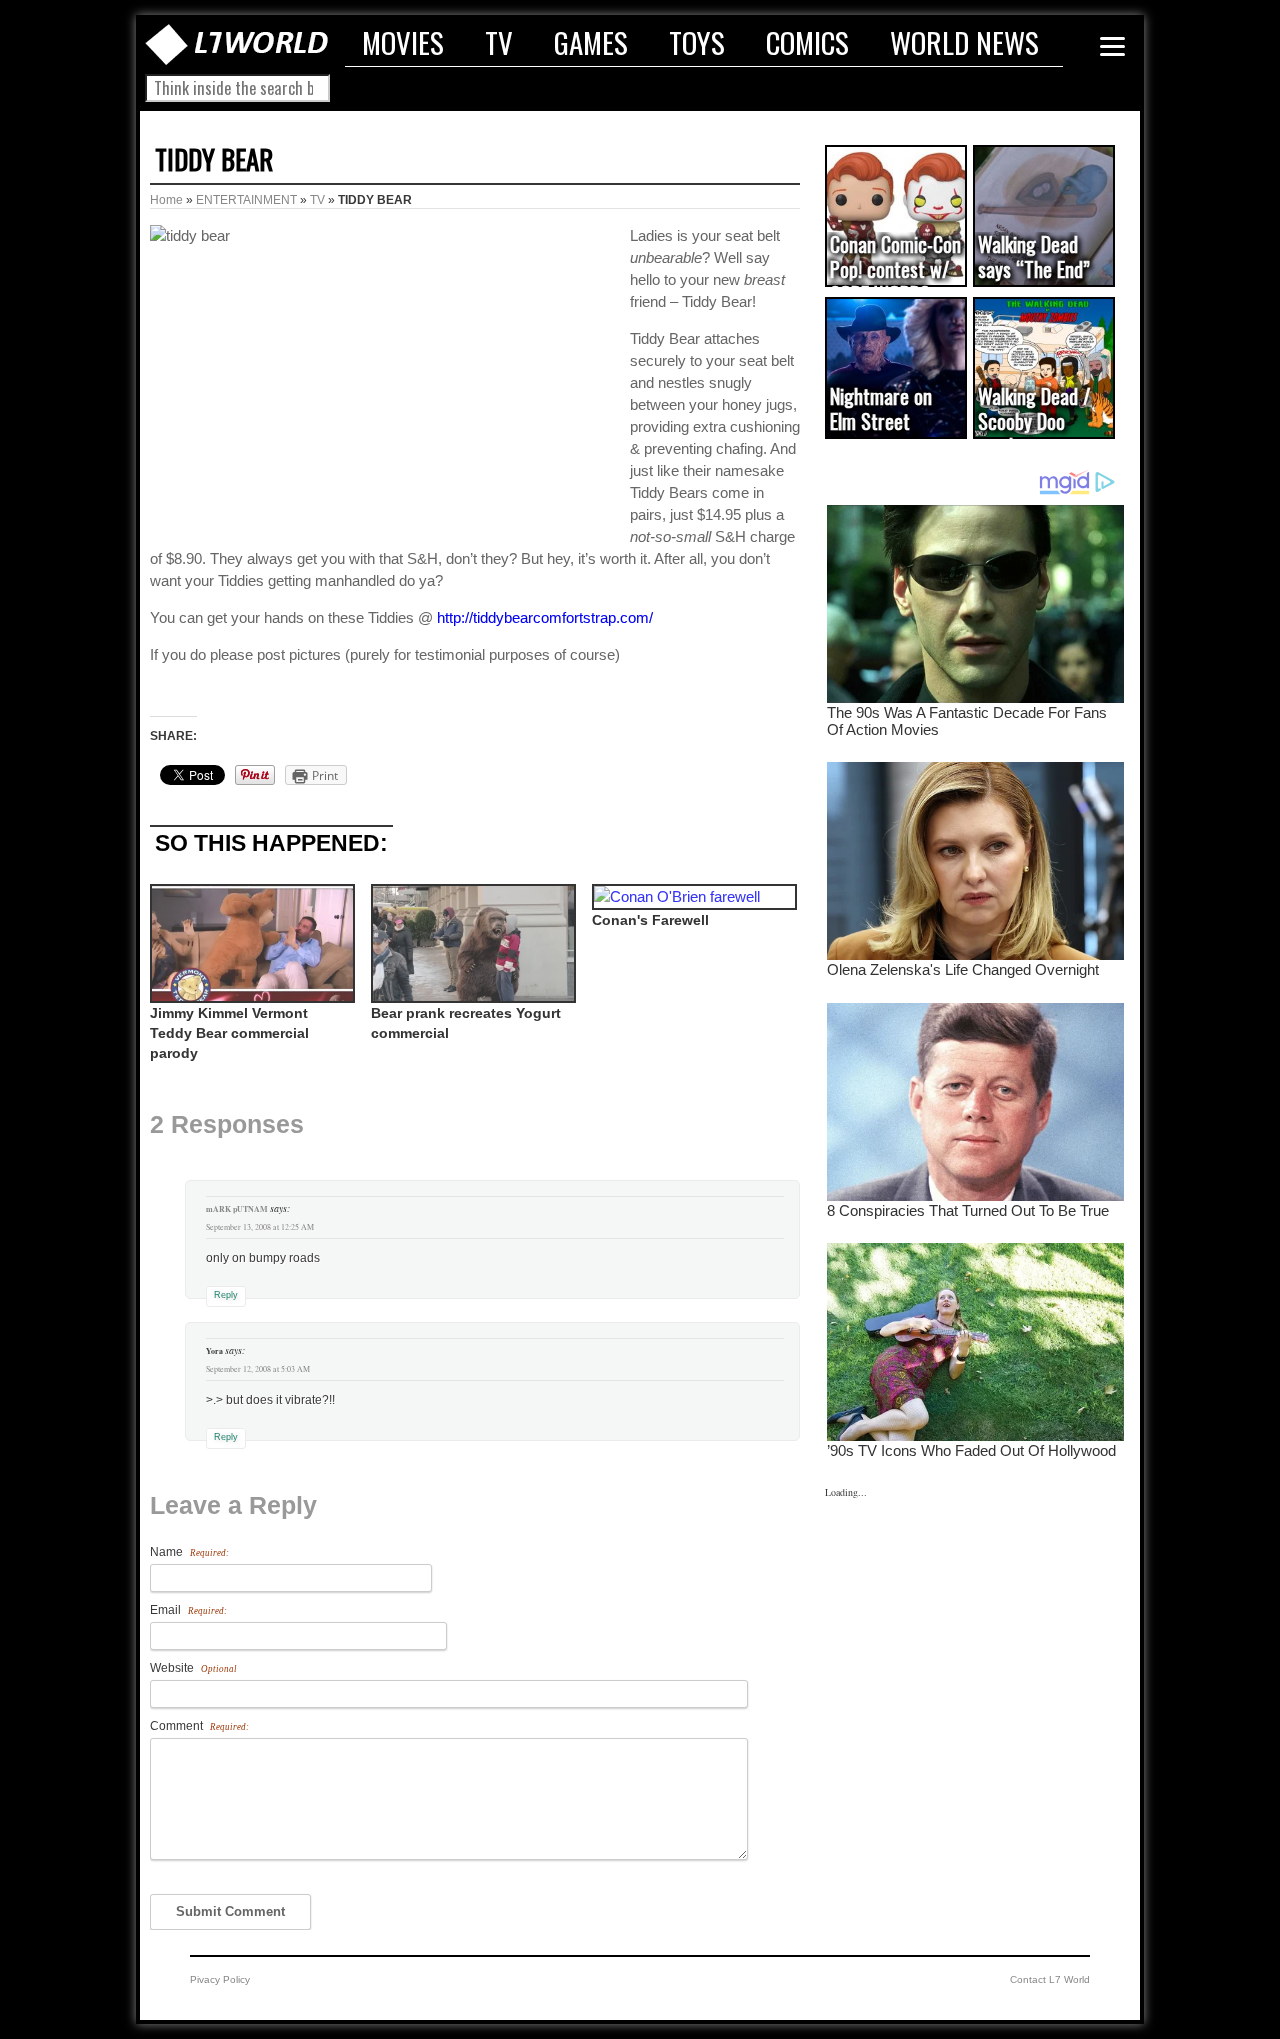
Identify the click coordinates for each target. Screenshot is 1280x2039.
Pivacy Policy (220, 1979)
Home (166, 200)
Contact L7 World (1050, 1979)
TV (499, 42)
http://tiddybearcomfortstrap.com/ (545, 617)
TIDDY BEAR (214, 159)
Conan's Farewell (650, 920)
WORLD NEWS (964, 42)
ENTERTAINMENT (246, 200)
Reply (226, 1295)
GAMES (591, 42)
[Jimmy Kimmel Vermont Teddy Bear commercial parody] (250, 943)
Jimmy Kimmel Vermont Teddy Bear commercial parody (229, 1033)
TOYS (697, 42)
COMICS (807, 42)
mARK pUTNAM (237, 1209)
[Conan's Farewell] (692, 897)
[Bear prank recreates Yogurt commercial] (471, 943)
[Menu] (1112, 46)
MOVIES (403, 42)
